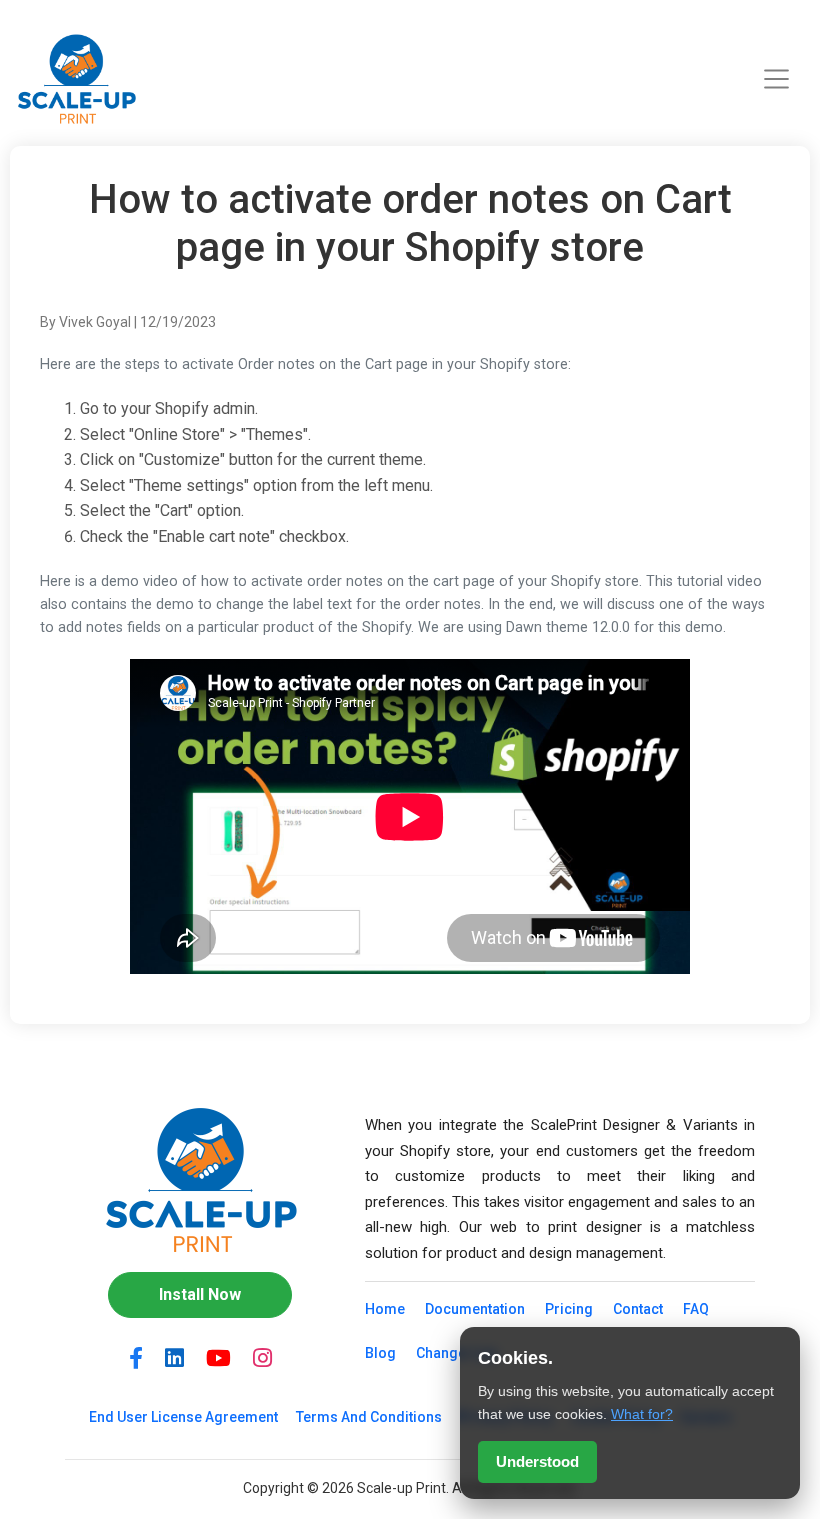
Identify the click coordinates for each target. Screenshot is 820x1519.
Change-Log (456, 1353)
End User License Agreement (183, 1417)
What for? (642, 1414)
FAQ (696, 1309)
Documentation (475, 1309)
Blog (380, 1353)
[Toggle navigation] (777, 79)
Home (385, 1309)
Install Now (200, 1294)
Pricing (569, 1309)
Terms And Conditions (369, 1417)
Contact (638, 1309)
